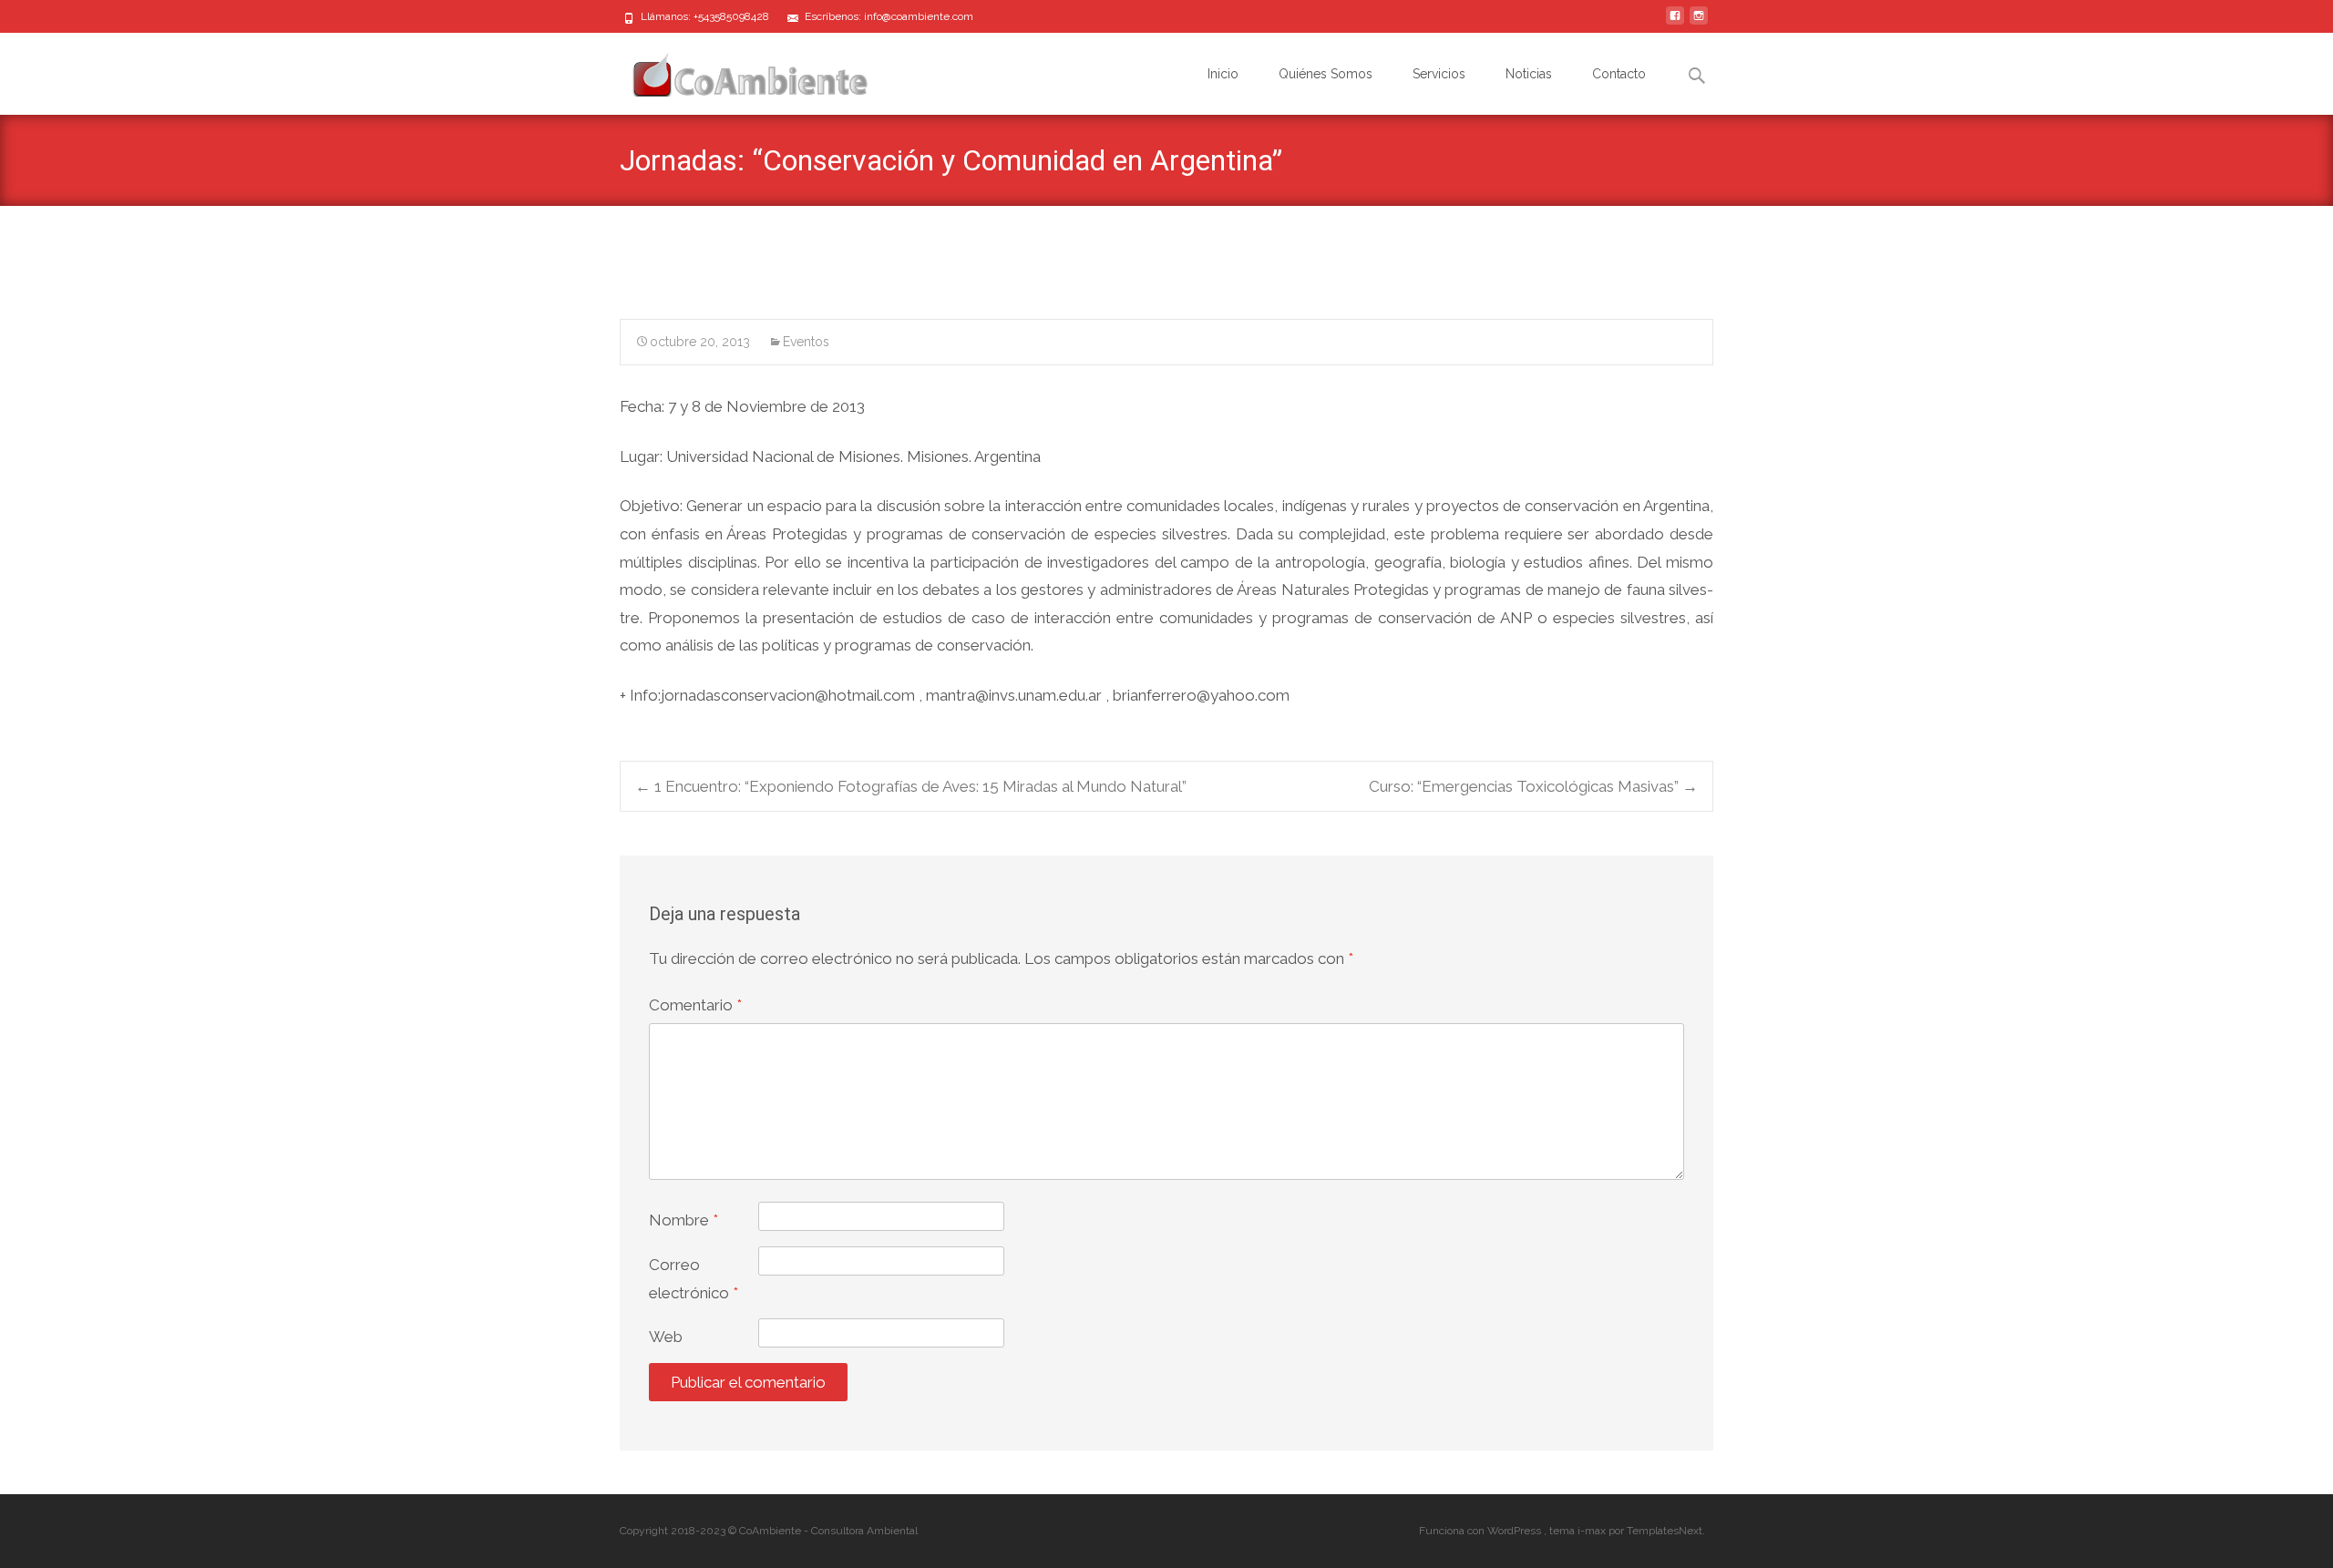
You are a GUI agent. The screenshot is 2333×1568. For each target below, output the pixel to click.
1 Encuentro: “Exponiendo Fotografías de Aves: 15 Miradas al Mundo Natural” (911, 786)
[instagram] (1699, 23)
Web (666, 1337)
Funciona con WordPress (1481, 1531)
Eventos (806, 342)
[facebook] (1675, 23)
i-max (1593, 1531)
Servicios (1439, 74)
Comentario (695, 1005)
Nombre (683, 1220)
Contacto (1619, 74)
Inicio (1223, 74)
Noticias (1529, 74)
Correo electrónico (694, 1279)
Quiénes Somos (1326, 74)
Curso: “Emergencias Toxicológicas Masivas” (1533, 786)
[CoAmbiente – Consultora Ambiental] (733, 69)
